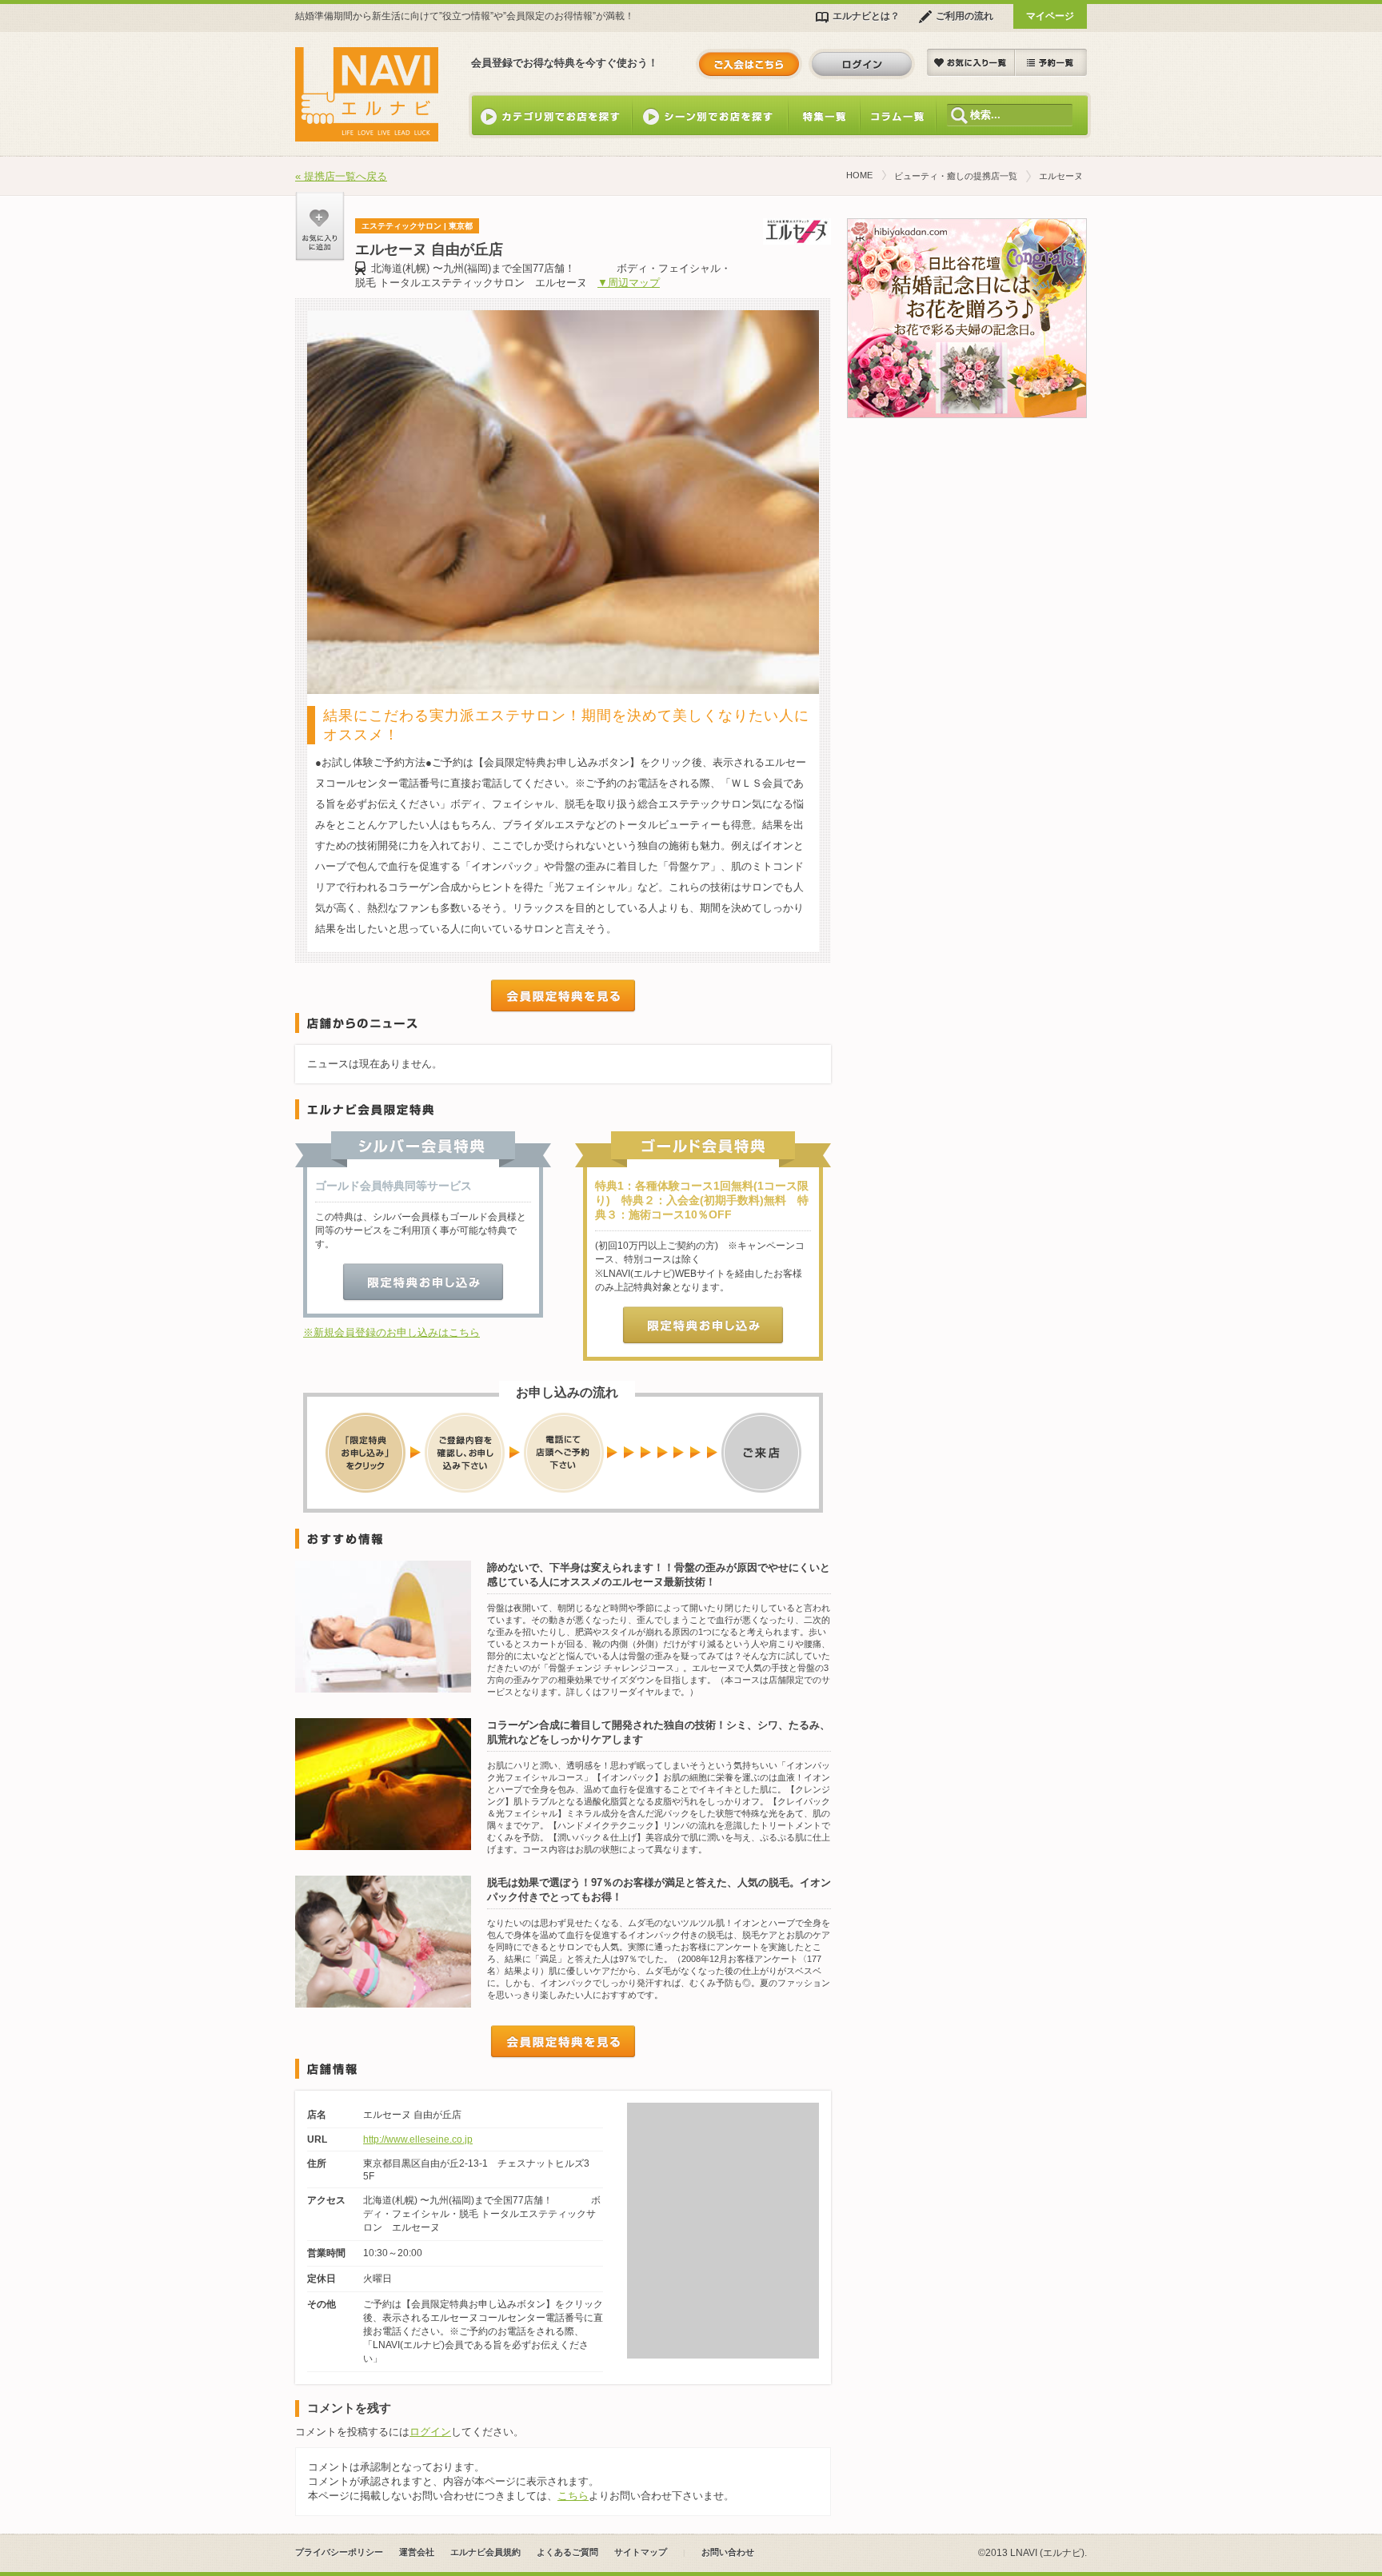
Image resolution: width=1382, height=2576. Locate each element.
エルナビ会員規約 (485, 2552)
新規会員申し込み (749, 64)
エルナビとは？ (866, 16)
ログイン (862, 64)
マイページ (1050, 16)
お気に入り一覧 (971, 63)
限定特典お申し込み (423, 1282)
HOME (859, 175)
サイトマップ (641, 2552)
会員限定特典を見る (563, 996)
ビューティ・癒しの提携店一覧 (956, 176)
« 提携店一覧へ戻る (341, 176)
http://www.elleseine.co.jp (418, 2139)
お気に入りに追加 (320, 227)
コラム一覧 (898, 115)
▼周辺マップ (629, 283)
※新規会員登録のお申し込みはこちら (391, 1332)
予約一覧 (1051, 63)
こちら (573, 2496)
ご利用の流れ (965, 16)
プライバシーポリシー (339, 2552)
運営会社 (417, 2552)
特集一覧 (824, 115)
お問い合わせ (728, 2552)
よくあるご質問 (567, 2552)
